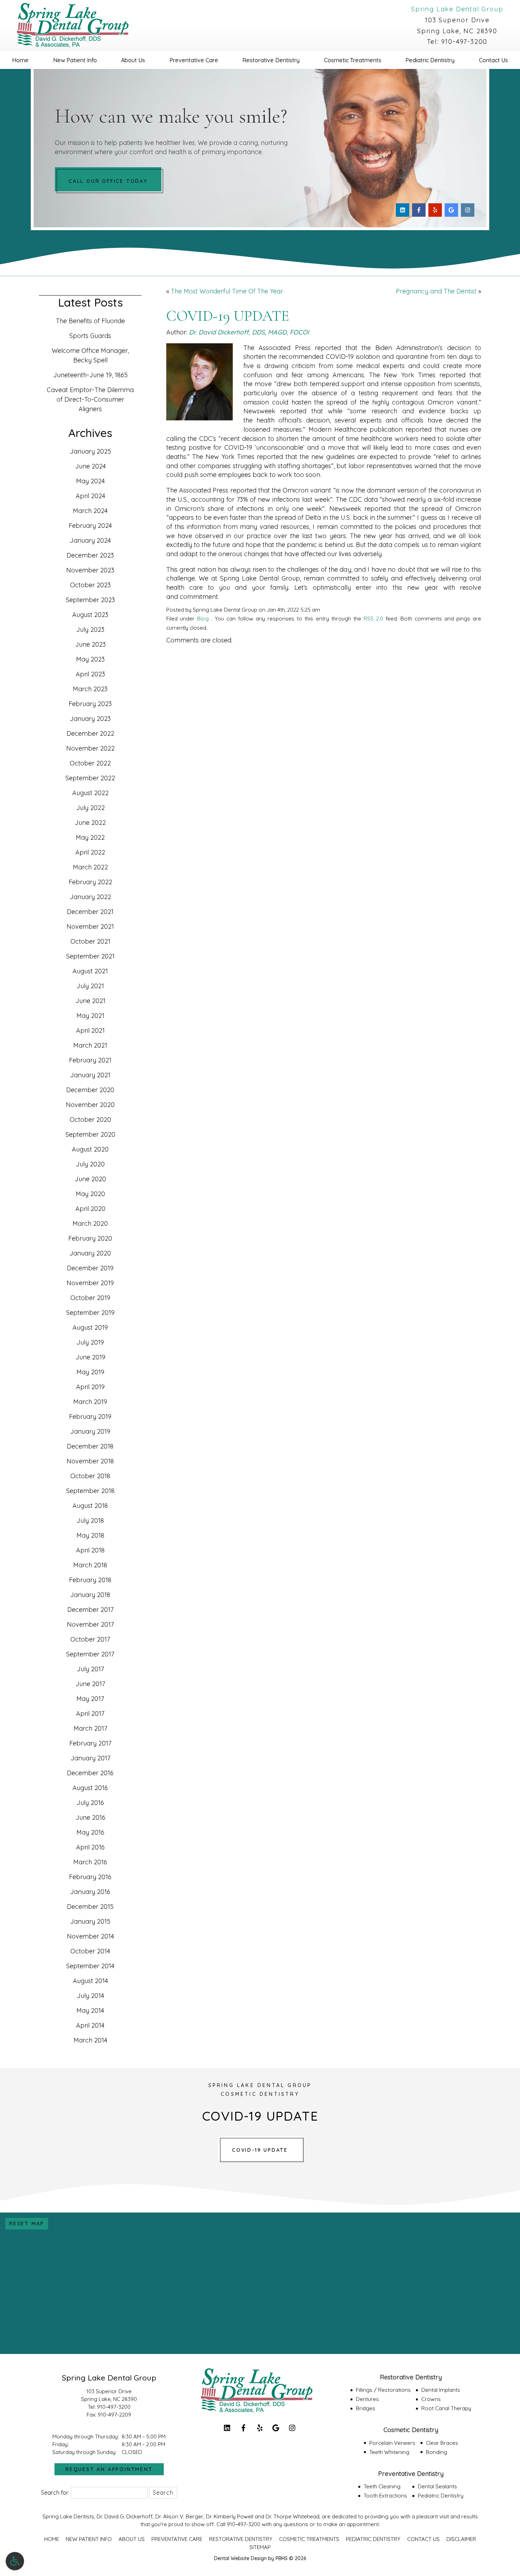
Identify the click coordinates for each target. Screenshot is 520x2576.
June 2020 (90, 1179)
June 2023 (90, 644)
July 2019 (90, 1342)
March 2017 (90, 1728)
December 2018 (90, 1446)
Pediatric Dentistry (430, 60)
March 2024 (90, 511)
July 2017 (90, 1669)
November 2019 (90, 1283)
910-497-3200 (464, 42)
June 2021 (90, 1001)
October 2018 (90, 1476)
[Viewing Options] (15, 2561)
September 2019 (90, 1313)
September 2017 (90, 1654)
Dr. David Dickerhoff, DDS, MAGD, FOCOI (249, 332)
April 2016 (90, 1847)
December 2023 (90, 555)
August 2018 (90, 1506)
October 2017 (90, 1639)
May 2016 (90, 1832)
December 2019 (90, 1268)
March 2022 (90, 867)
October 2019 (90, 1298)
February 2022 (90, 882)
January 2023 (90, 719)
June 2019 (90, 1357)
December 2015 (90, 1907)
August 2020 (90, 1149)
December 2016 (90, 1773)
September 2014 (90, 1966)
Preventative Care (194, 60)
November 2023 (90, 570)
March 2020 (90, 1223)
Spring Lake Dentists (68, 2516)
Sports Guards (90, 336)
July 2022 (90, 808)
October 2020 (90, 1120)
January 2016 (90, 1892)
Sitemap (260, 2547)
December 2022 (90, 733)
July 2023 (90, 630)
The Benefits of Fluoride (90, 321)
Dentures (367, 2399)
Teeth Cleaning (382, 2486)
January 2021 (90, 1075)
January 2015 (90, 1921)
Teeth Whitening (389, 2452)
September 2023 (90, 600)
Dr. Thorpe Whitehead (293, 2516)
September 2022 (90, 778)
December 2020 (90, 1090)
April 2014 (90, 2025)
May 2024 (90, 481)
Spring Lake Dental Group (457, 9)
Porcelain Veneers (392, 2443)
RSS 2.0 (373, 619)
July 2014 (90, 1996)
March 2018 (90, 1565)
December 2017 (90, 1610)
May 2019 (90, 1372)
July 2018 (90, 1520)
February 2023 (90, 704)
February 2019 (90, 1417)
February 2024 (90, 526)
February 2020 (90, 1238)
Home (20, 60)
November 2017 (90, 1624)
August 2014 (90, 1981)
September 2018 (90, 1491)
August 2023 (90, 615)
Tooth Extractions (385, 2496)
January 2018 (90, 1595)
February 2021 (90, 1060)
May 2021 (90, 1016)
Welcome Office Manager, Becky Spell (90, 355)
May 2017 (90, 1699)
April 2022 (90, 852)
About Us (133, 60)
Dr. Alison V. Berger (179, 2516)
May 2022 (90, 837)
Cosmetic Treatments (353, 60)
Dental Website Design (240, 2558)
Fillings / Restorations (383, 2390)
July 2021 (90, 986)
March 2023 (90, 689)
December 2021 (90, 912)
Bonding (437, 2452)
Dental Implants (441, 2390)
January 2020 (90, 1253)
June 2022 (90, 823)
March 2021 (90, 1045)
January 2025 (90, 451)
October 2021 (90, 941)
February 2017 (90, 1743)
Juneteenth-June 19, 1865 (90, 375)
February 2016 (90, 1877)
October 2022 (90, 763)
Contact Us (423, 2539)
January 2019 (90, 1431)
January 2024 (90, 540)
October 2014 (90, 1951)
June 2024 (90, 466)
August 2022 (90, 793)
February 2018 (90, 1580)
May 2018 (90, 1535)
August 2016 (90, 1788)
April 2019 (90, 1387)
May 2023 (90, 659)
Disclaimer (461, 2539)
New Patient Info (75, 60)
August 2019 (90, 1327)
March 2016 (90, 1862)
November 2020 (90, 1105)
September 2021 (90, 956)
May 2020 (90, 1194)
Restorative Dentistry (271, 60)
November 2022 (90, 748)
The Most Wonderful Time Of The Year (227, 291)
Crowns (431, 2399)
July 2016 (90, 1803)
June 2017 (90, 1684)
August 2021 (90, 971)
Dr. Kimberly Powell (230, 2516)
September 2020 (90, 1134)
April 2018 (90, 1550)
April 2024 (90, 496)
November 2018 (90, 1461)
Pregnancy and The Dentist (436, 291)
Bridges (366, 2408)
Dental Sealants (437, 2486)
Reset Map (27, 2224)
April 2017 (90, 1714)
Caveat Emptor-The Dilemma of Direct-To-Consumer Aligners (90, 399)
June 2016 (90, 1817)
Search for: (55, 2493)
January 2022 (90, 897)
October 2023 (90, 585)
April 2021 (90, 1030)
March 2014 (90, 2040)
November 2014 (90, 1936)
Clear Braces (442, 2443)
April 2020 (90, 1209)
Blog (203, 619)
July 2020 (90, 1164)
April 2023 (90, 674)
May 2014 (90, 2010)
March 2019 (90, 1402)
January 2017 (90, 1758)
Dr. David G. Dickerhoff (125, 2516)
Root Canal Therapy (446, 2408)
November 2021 (90, 926)
